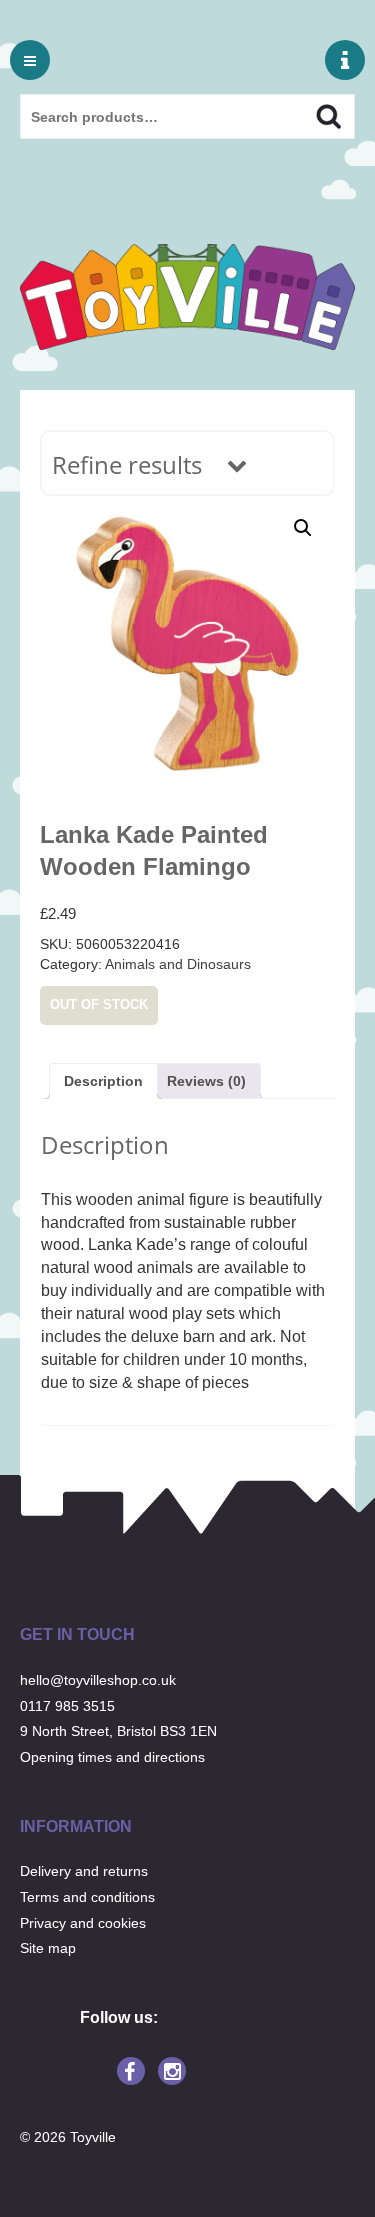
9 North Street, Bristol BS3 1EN (118, 1731)
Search (311, 114)
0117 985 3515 (67, 1706)
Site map (48, 1948)
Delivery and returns (84, 1871)
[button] (303, 528)
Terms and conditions (87, 1897)
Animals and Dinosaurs (178, 964)
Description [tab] (103, 1081)
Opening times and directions (112, 1757)
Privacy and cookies (83, 1923)
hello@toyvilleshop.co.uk (98, 1680)
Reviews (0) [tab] (206, 1081)
